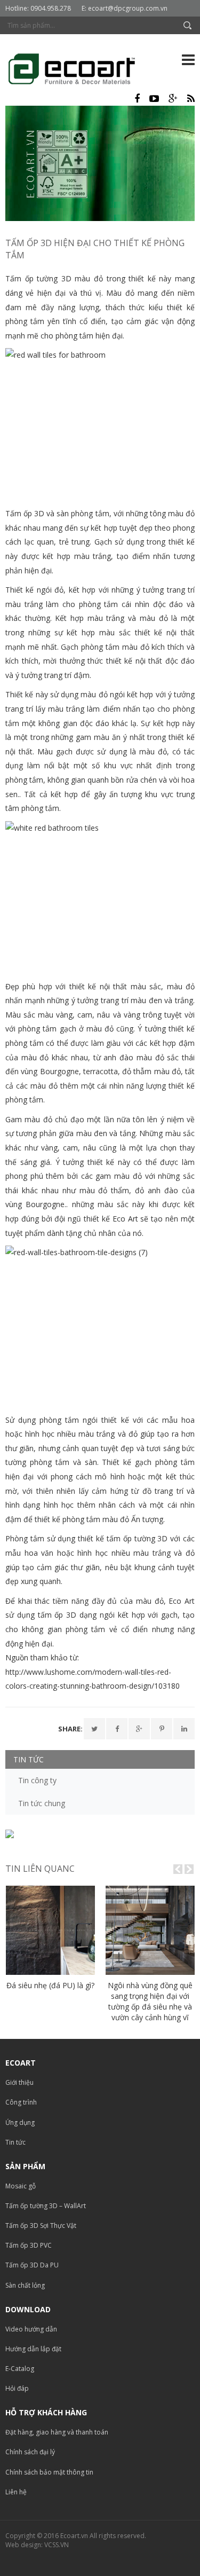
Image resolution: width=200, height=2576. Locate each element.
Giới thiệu (19, 2082)
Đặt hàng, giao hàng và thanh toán (57, 2432)
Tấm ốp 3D (25, 513)
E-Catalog (20, 2369)
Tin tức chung (42, 1803)
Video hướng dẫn (31, 2329)
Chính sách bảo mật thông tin (49, 2472)
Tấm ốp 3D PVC (29, 2245)
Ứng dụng (20, 2122)
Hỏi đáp (17, 2388)
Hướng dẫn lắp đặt (33, 2349)
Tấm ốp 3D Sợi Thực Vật (41, 2226)
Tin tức (15, 2142)
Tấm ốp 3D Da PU (32, 2265)
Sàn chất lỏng (25, 2285)
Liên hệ (16, 2492)
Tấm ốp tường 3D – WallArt (46, 2206)
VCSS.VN (57, 2545)
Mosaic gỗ (21, 2186)
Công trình (21, 2102)
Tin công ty (37, 1780)
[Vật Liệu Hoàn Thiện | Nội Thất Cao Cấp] (80, 71)
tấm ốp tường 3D (137, 1538)
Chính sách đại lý (30, 2452)
